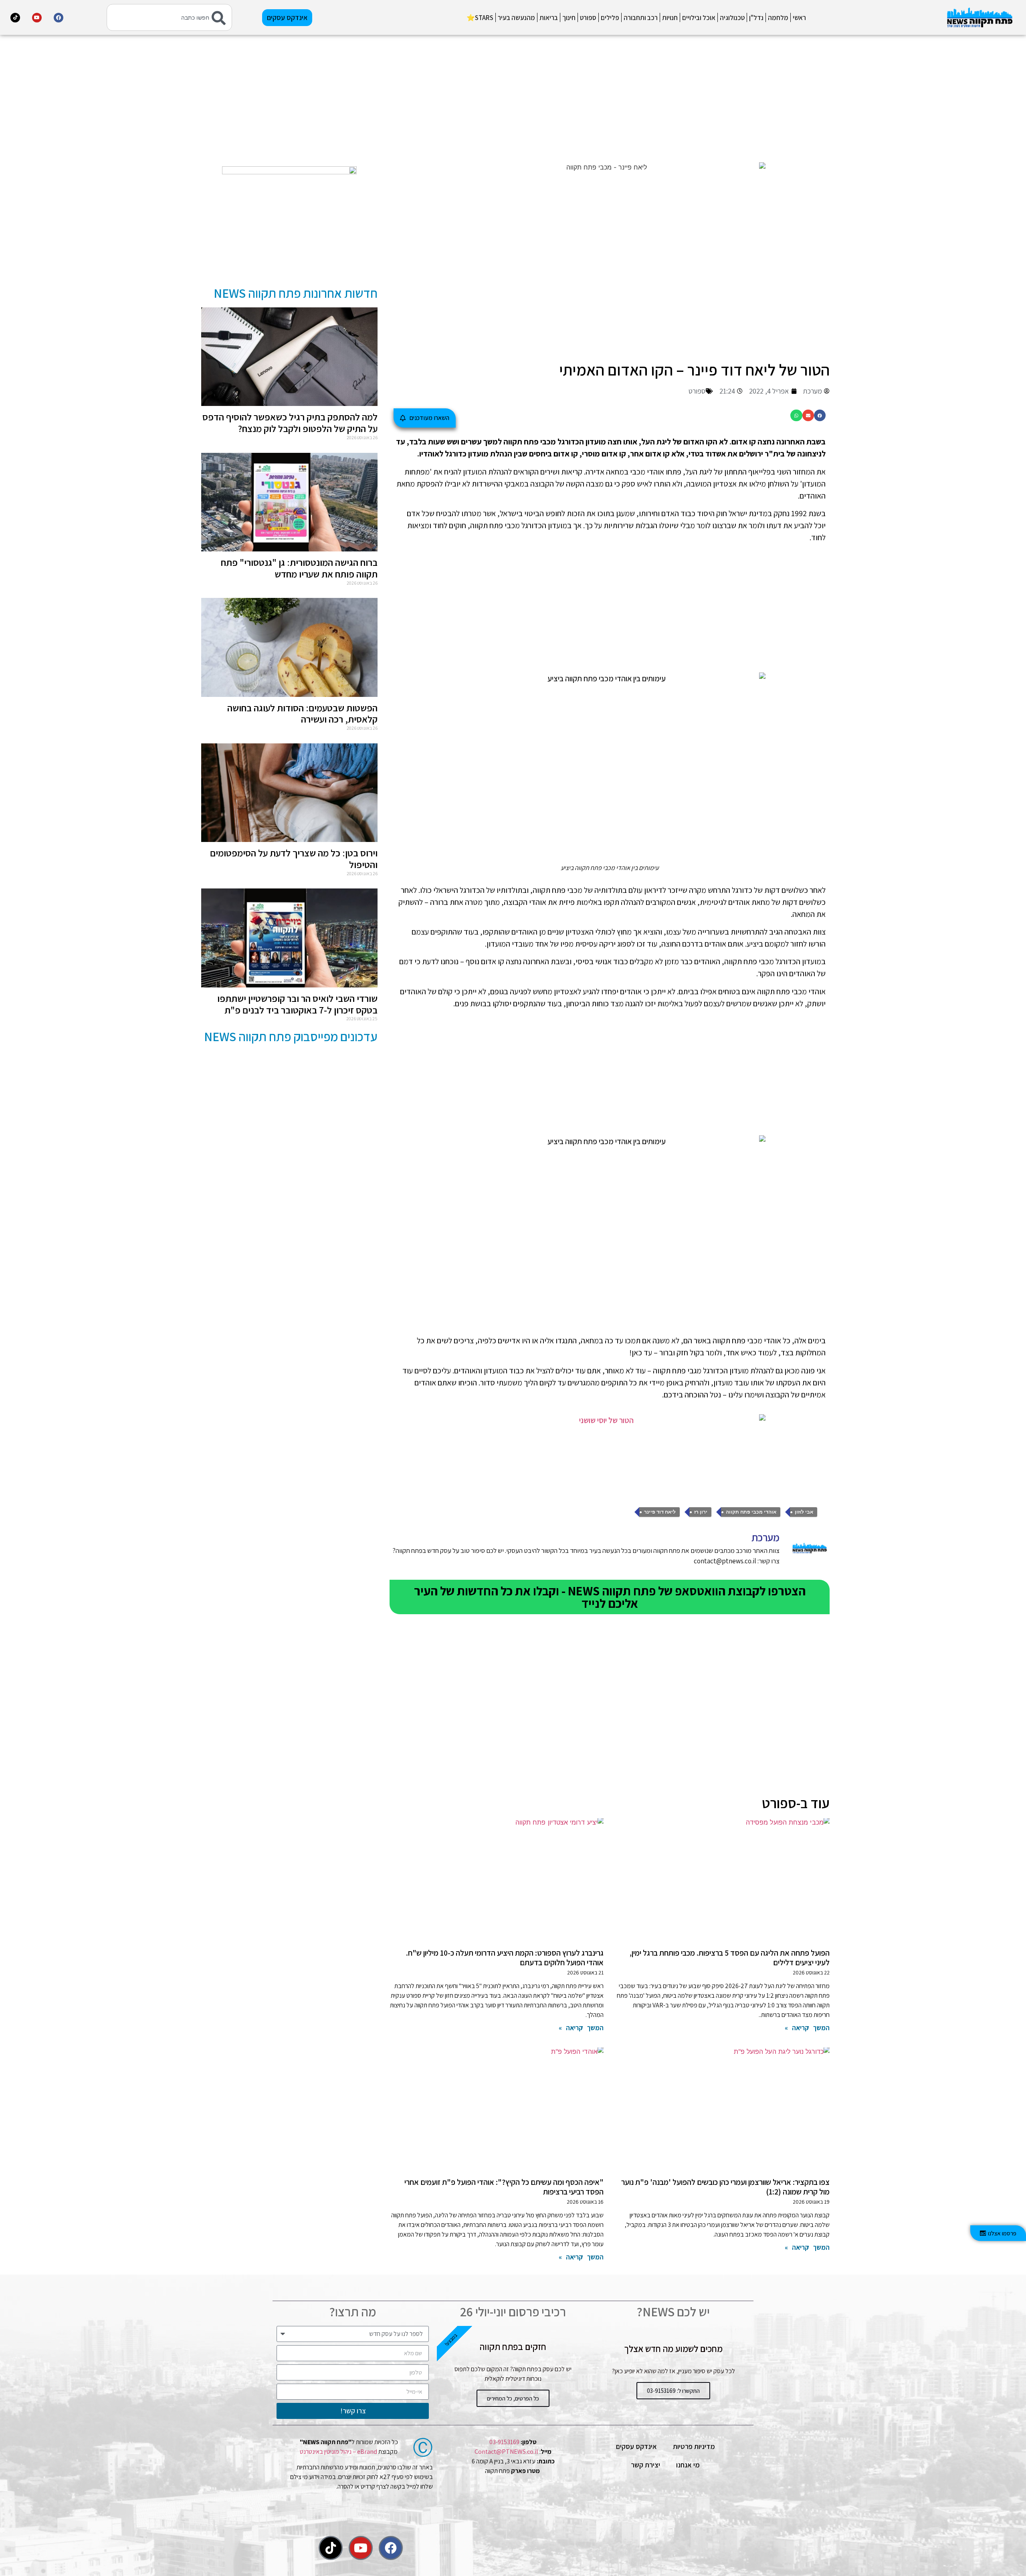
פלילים (610, 18)
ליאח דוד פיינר (660, 1512)
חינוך (569, 18)
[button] (820, 415)
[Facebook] (59, 18)
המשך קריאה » (807, 2028)
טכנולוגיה (732, 18)
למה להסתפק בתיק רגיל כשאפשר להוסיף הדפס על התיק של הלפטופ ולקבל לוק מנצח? (290, 423)
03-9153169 (504, 2442)
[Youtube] (37, 18)
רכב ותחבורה (641, 18)
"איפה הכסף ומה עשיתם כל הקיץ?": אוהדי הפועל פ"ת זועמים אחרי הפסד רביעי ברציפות (504, 2187)
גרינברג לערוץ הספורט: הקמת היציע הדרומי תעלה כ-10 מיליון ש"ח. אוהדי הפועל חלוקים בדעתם (505, 1958)
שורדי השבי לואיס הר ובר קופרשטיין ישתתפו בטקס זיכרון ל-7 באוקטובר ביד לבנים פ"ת (297, 1004)
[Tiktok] (15, 18)
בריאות (549, 18)
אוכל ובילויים (699, 18)
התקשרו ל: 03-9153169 (673, 2391)
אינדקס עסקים (636, 2446)
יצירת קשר (645, 2465)
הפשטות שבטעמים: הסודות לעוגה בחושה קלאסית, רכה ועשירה (302, 714)
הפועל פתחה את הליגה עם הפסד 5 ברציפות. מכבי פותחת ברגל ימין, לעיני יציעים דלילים (730, 1958)
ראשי (799, 18)
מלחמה (778, 18)
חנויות (670, 18)
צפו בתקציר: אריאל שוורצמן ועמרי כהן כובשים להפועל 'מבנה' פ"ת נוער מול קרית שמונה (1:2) (725, 2187)
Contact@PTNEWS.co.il (506, 2452)
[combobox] (169, 17)
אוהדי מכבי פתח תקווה (751, 1512)
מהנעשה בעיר (516, 18)
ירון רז (701, 1512)
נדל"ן (756, 18)
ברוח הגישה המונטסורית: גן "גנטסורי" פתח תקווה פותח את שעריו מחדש (299, 568)
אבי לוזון (804, 1512)
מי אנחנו (688, 2465)
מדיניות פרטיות (694, 2446)
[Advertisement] (610, 98)
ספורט (588, 18)
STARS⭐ (480, 18)
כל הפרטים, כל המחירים (513, 2398)
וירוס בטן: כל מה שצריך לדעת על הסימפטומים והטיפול (294, 859)
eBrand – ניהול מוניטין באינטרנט (338, 2452)
